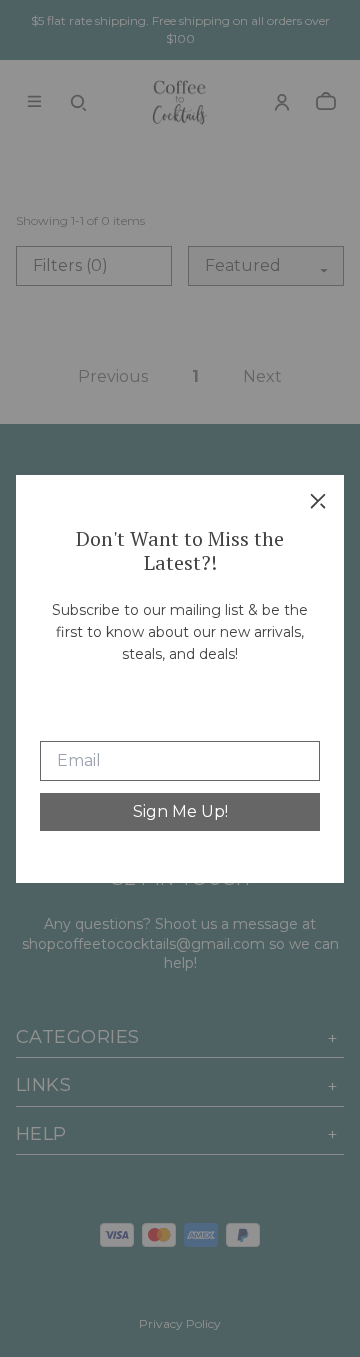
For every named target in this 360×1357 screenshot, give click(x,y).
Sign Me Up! (180, 811)
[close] (318, 501)
